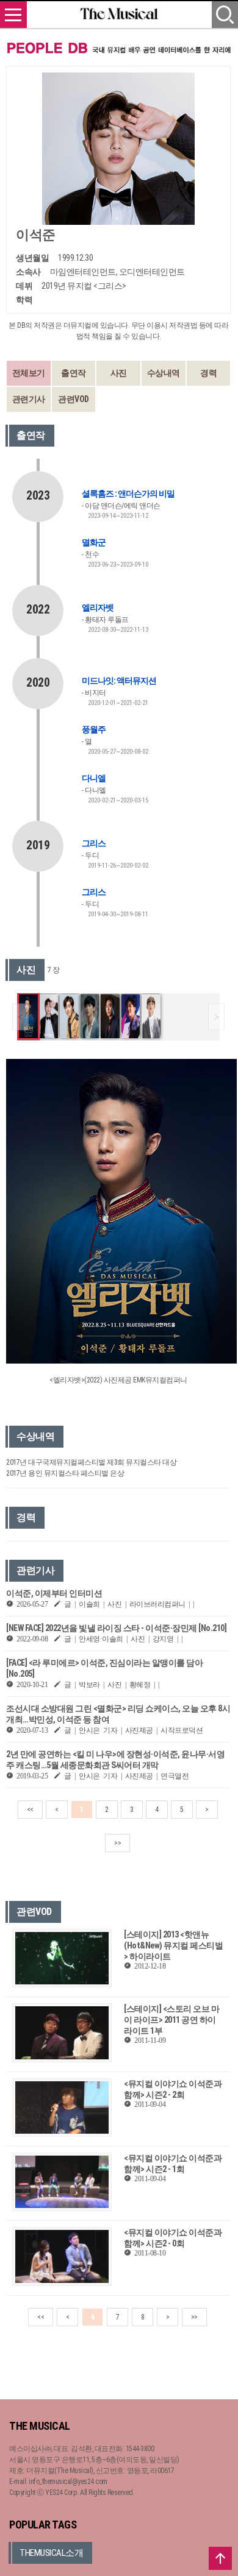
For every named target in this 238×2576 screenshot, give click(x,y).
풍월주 (94, 729)
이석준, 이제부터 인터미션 (54, 1593)
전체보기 (29, 373)
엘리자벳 (98, 607)
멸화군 (94, 542)
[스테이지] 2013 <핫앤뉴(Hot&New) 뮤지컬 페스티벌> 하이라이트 (173, 1945)
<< (30, 1810)
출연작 (74, 373)
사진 (119, 373)
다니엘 (94, 778)
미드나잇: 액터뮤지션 (119, 681)
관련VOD (74, 399)
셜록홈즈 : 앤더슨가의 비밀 (128, 494)
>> (117, 1843)
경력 (208, 373)
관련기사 (29, 399)
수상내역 (164, 373)
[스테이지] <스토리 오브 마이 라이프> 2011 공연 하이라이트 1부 (171, 2020)
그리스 (94, 843)
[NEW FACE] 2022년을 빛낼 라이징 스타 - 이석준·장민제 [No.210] (116, 1628)
